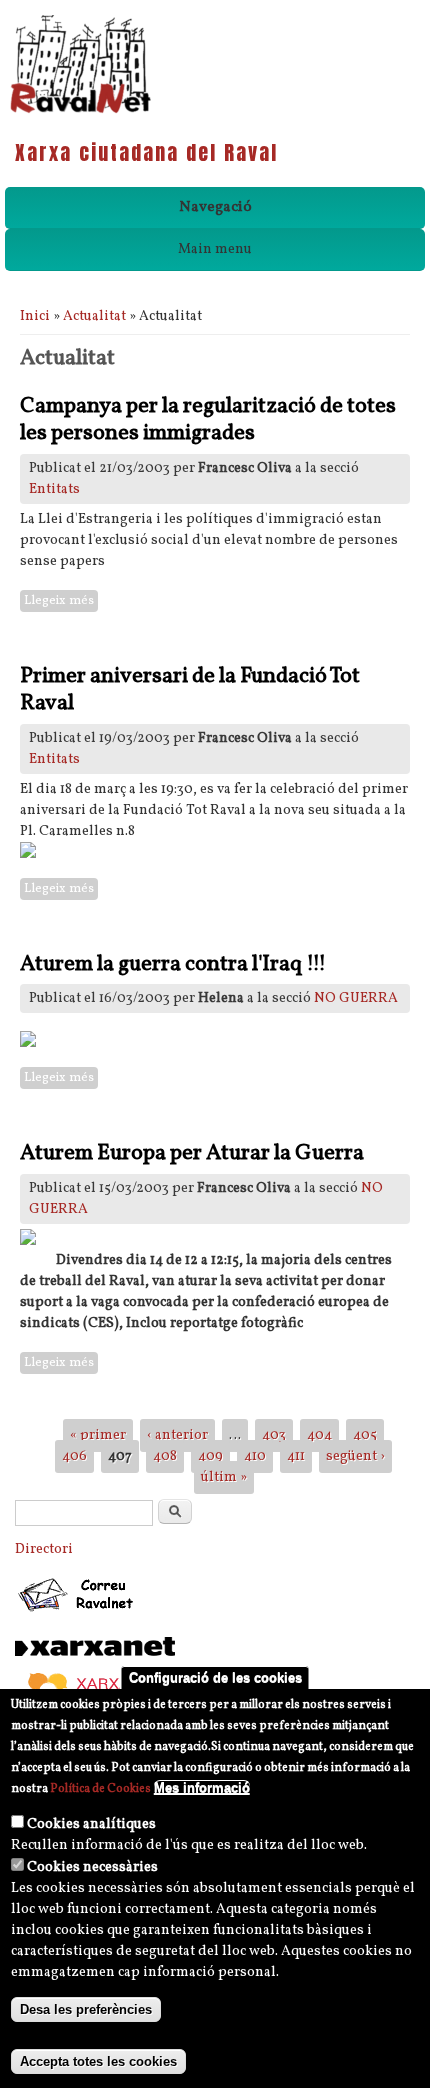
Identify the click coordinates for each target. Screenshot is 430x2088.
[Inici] (80, 111)
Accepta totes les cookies (98, 2061)
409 (210, 1456)
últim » (224, 1477)
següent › (355, 1456)
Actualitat (94, 316)
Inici (35, 316)
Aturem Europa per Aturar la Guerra (192, 1153)
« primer (98, 1435)
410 (255, 1456)
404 (319, 1435)
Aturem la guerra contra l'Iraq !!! (173, 964)
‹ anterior (177, 1435)
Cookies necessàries (92, 1867)
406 (74, 1456)
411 (296, 1456)
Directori (44, 1549)
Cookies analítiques (91, 1824)
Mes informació (202, 1787)
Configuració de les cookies (215, 1677)
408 (165, 1456)
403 (274, 1435)
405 (365, 1435)
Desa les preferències (86, 2009)
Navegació (215, 207)
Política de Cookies (100, 1789)
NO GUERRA (356, 998)
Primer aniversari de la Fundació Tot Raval (190, 690)
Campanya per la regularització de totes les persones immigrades (208, 420)
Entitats (54, 489)
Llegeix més (61, 602)
